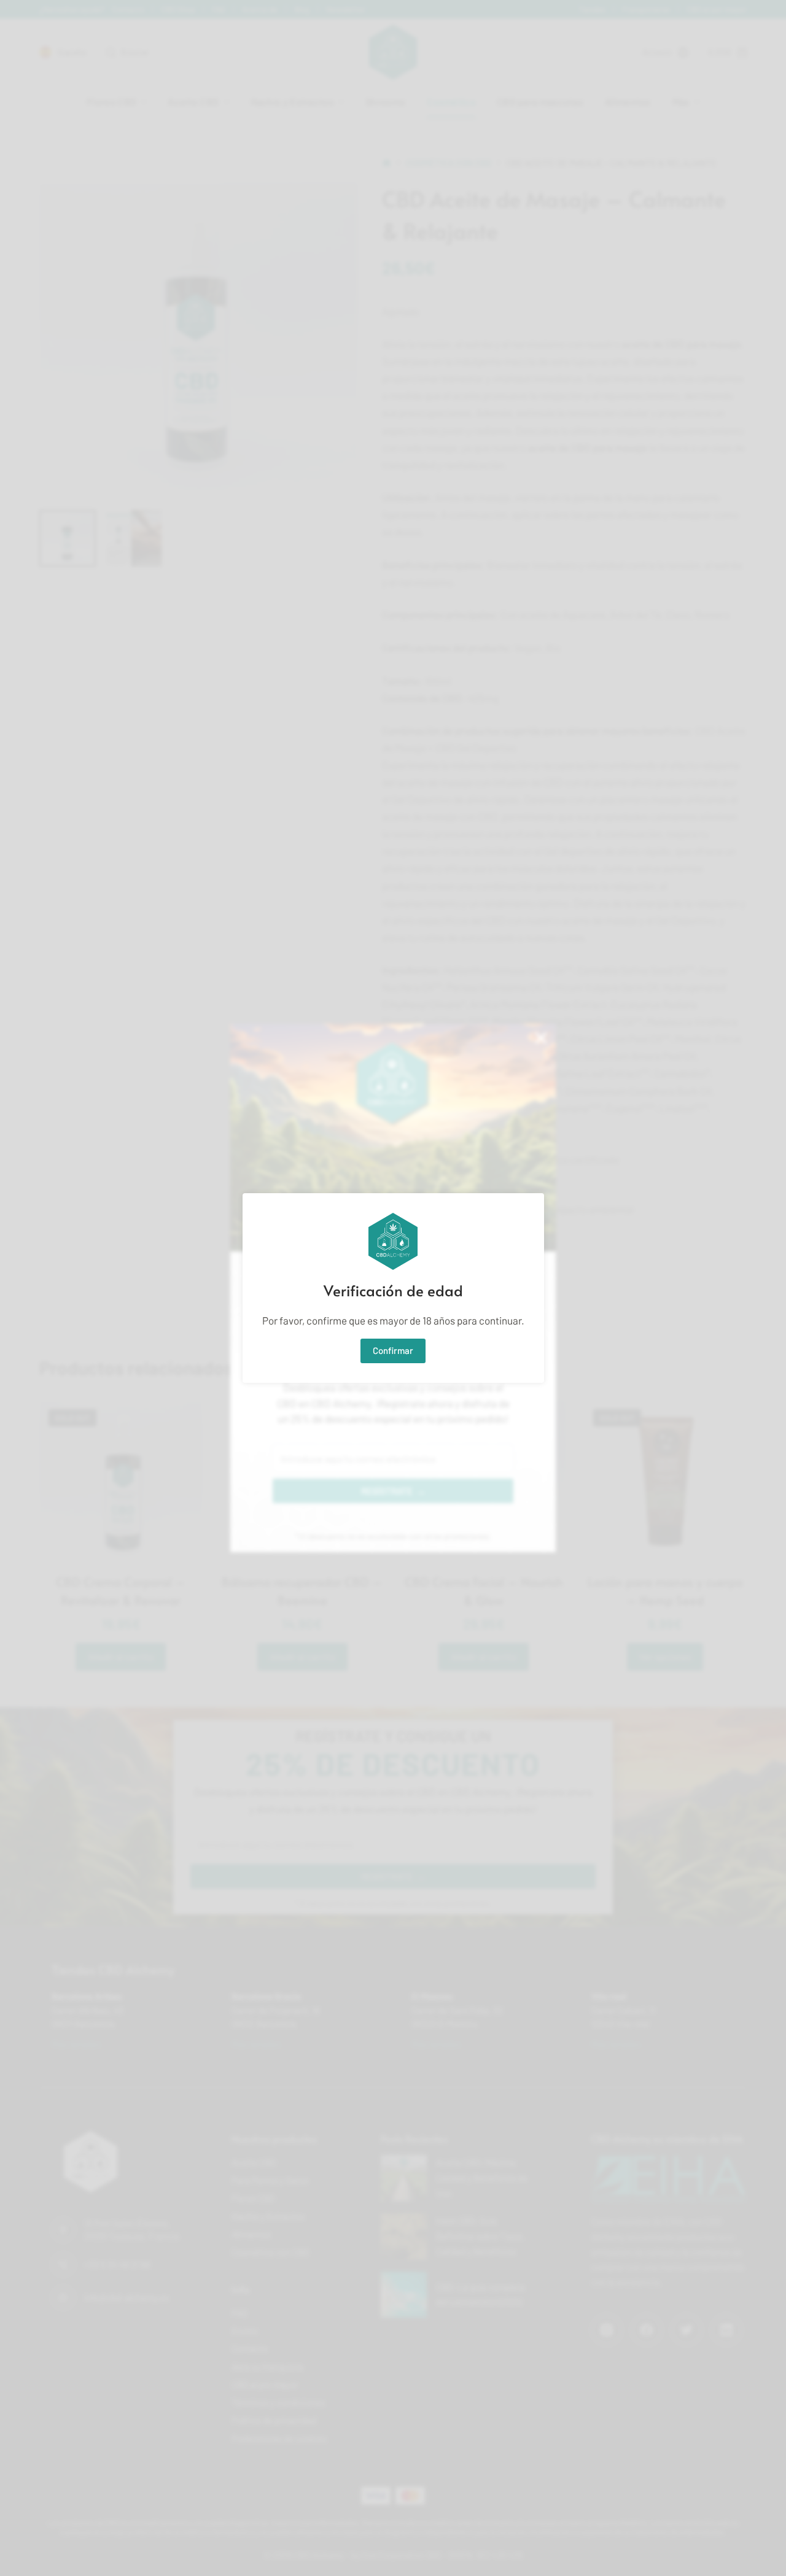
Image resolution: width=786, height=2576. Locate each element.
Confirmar (393, 1350)
